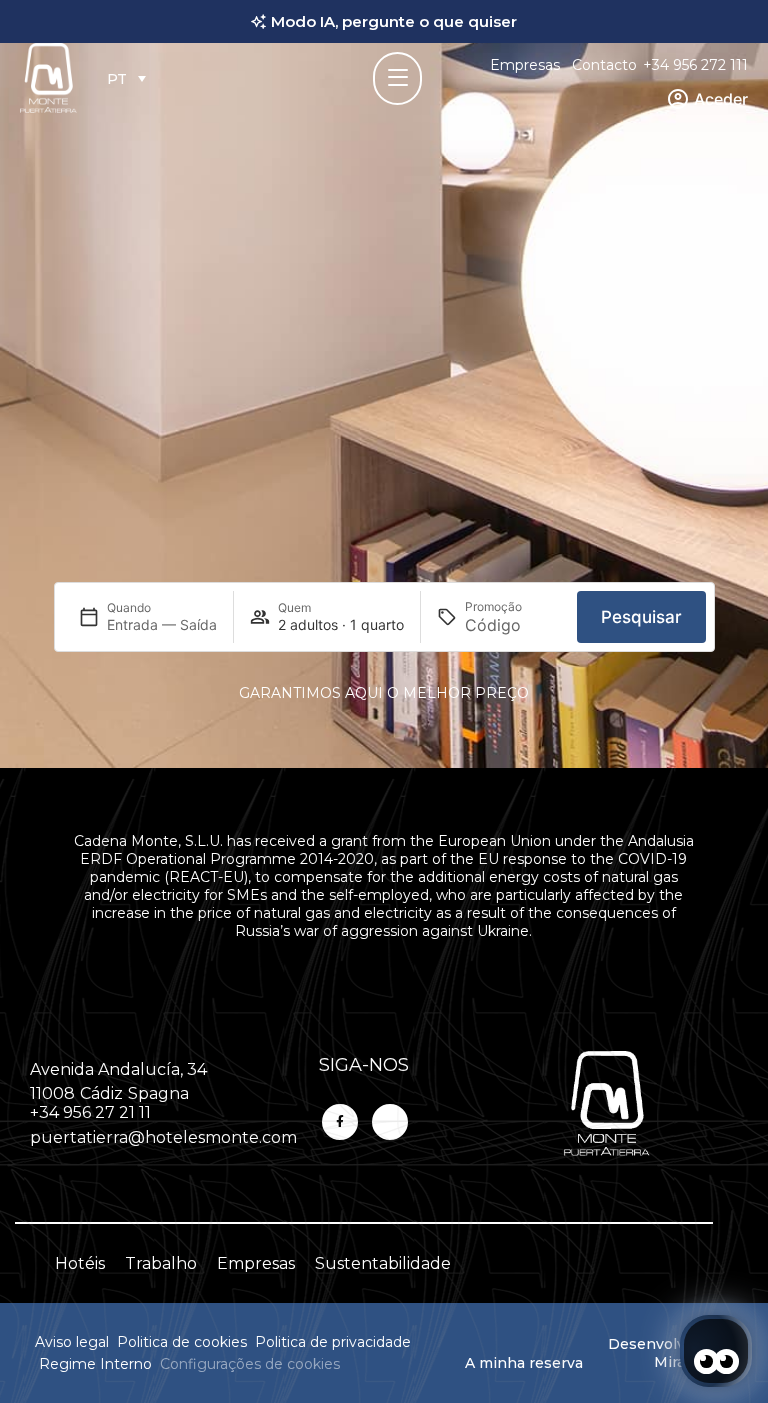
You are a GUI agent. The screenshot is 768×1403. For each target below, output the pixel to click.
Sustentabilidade (383, 1263)
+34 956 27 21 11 (90, 1112)
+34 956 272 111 (695, 65)
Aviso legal (72, 1342)
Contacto (604, 65)
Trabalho (161, 1263)
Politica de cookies (182, 1342)
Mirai (671, 1362)
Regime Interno (95, 1364)
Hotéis (80, 1263)
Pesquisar (641, 617)
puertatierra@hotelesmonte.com (163, 1137)
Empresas (525, 65)
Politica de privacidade (333, 1342)
